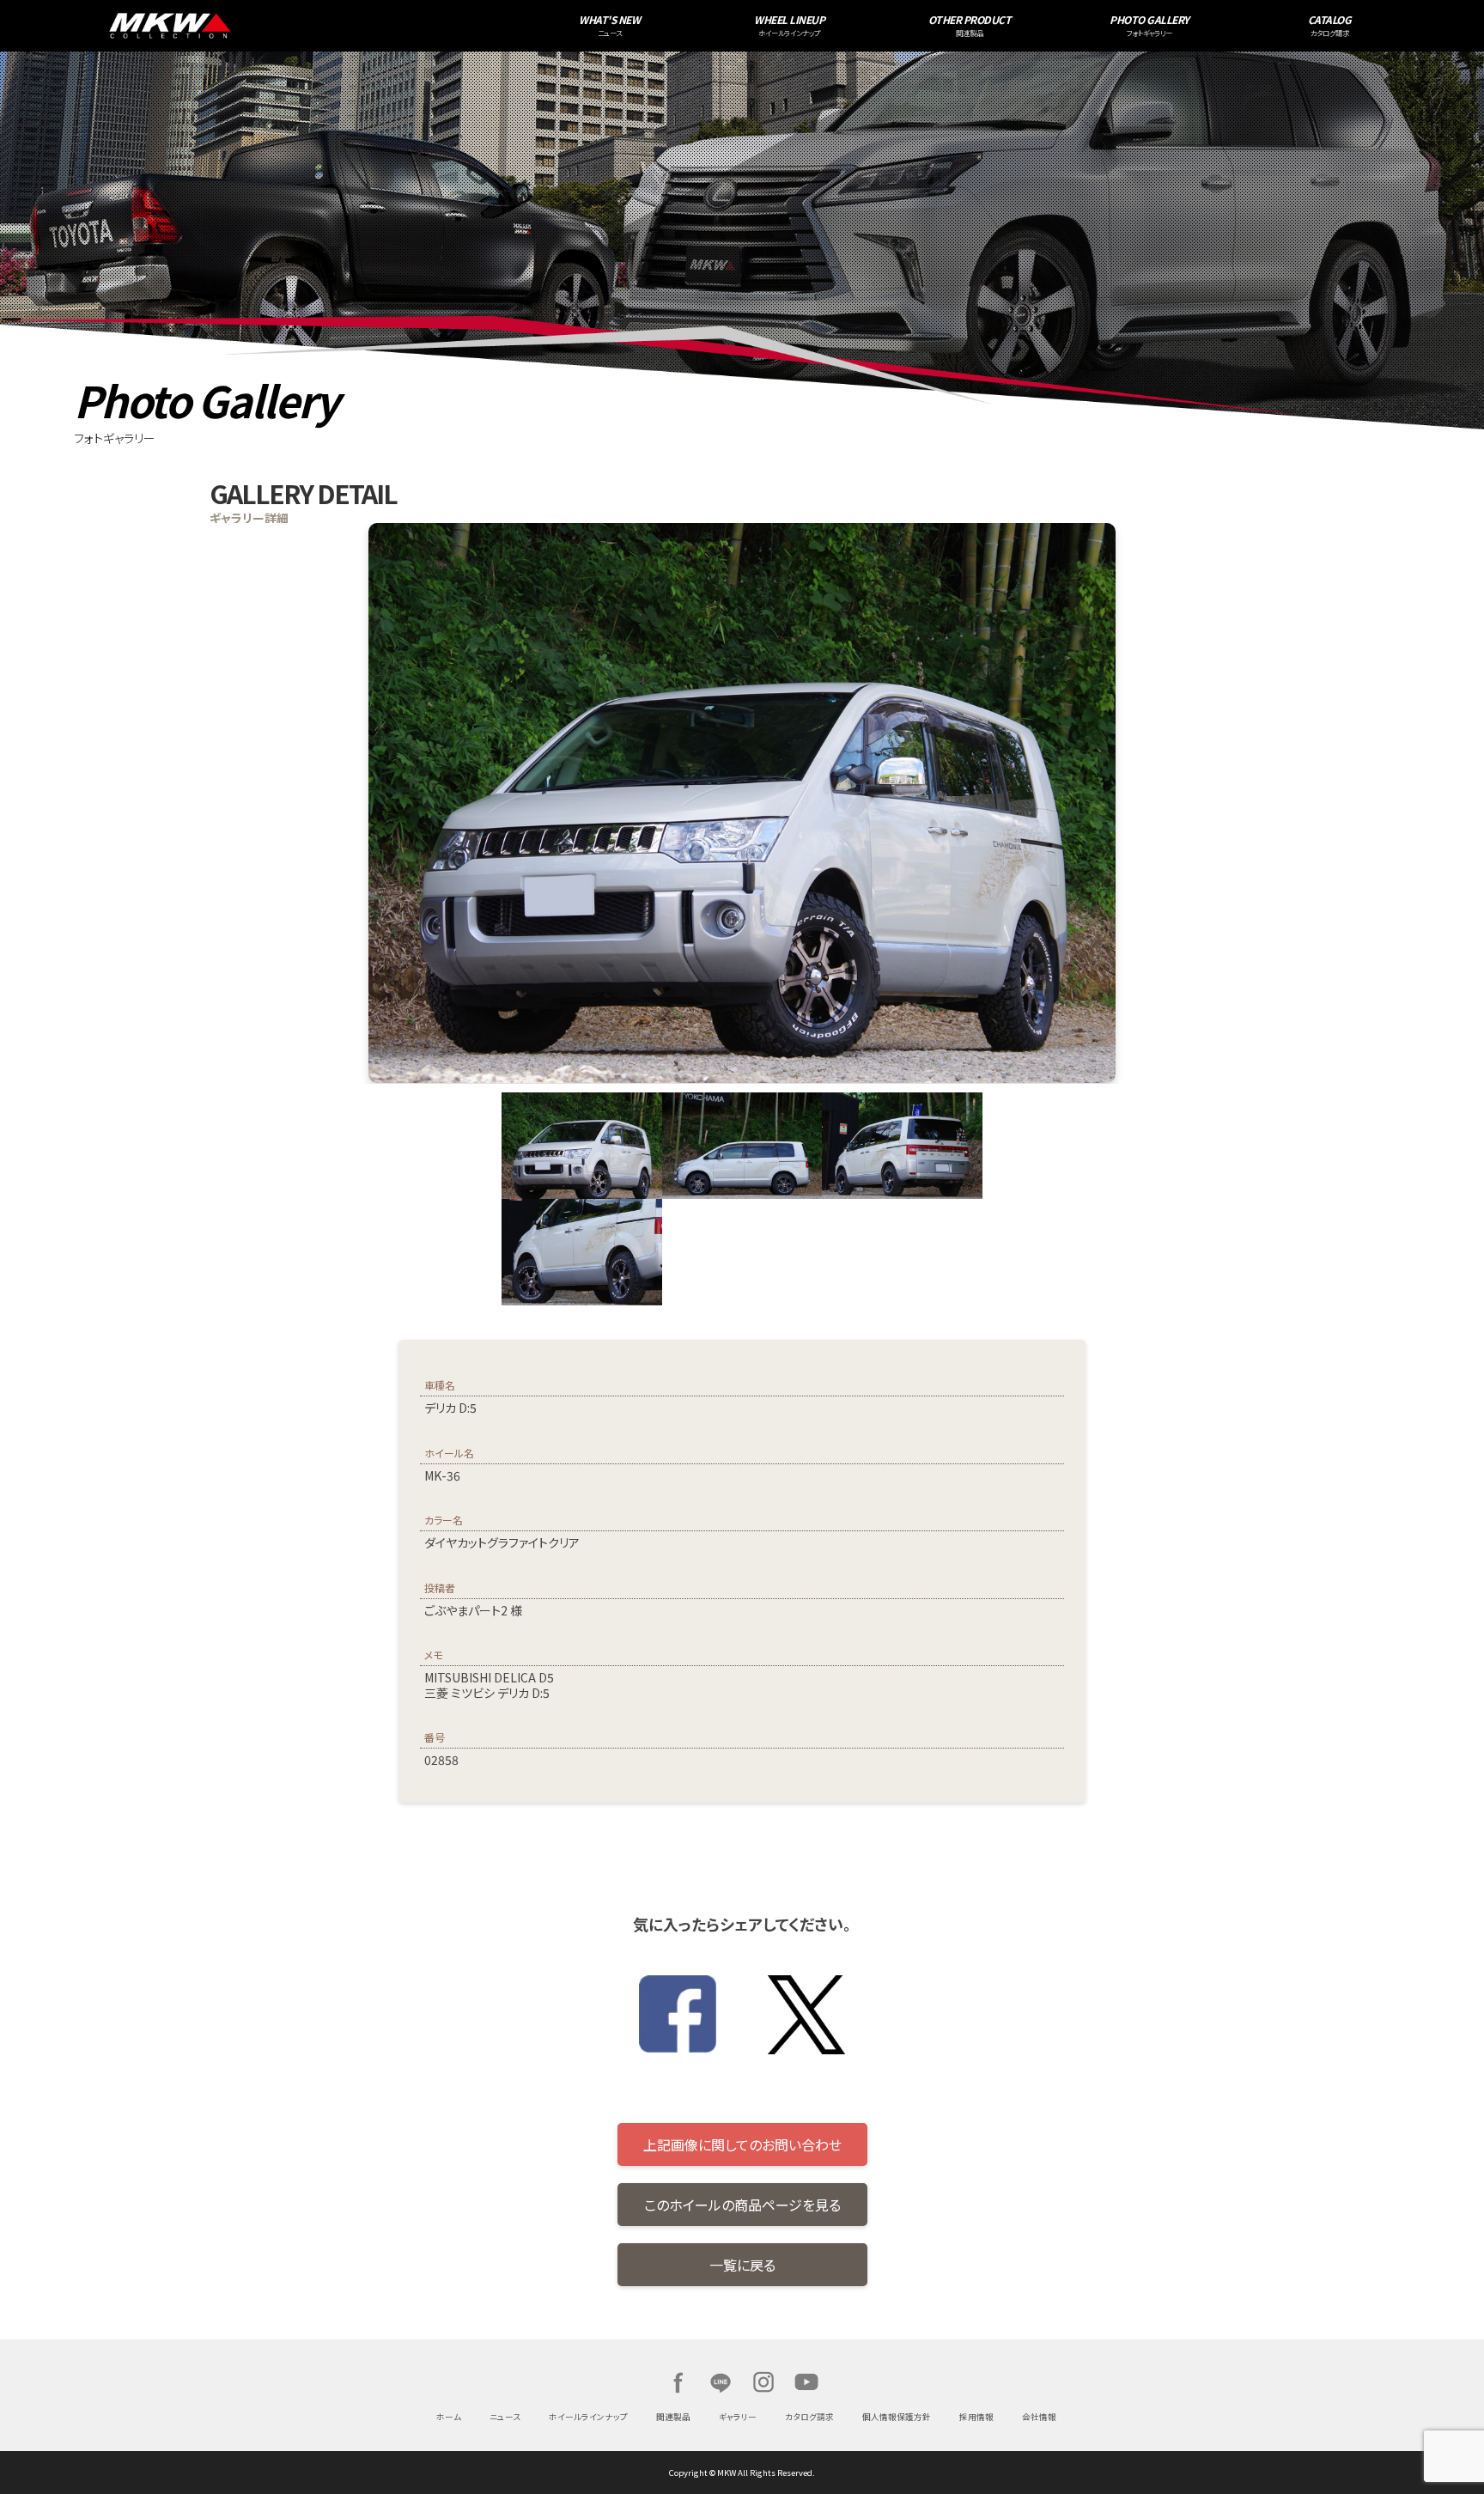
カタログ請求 (809, 2417)
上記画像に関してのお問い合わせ (742, 2144)
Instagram (763, 2382)
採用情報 (976, 2417)
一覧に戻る (742, 2265)
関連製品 (673, 2417)
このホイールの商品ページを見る (742, 2205)
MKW (331, 26)
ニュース (505, 2417)
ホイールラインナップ (588, 2417)
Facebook (678, 2382)
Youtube (806, 2382)
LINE (721, 2382)
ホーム (449, 2417)
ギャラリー (738, 2417)
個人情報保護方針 (897, 2417)
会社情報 (1039, 2417)
